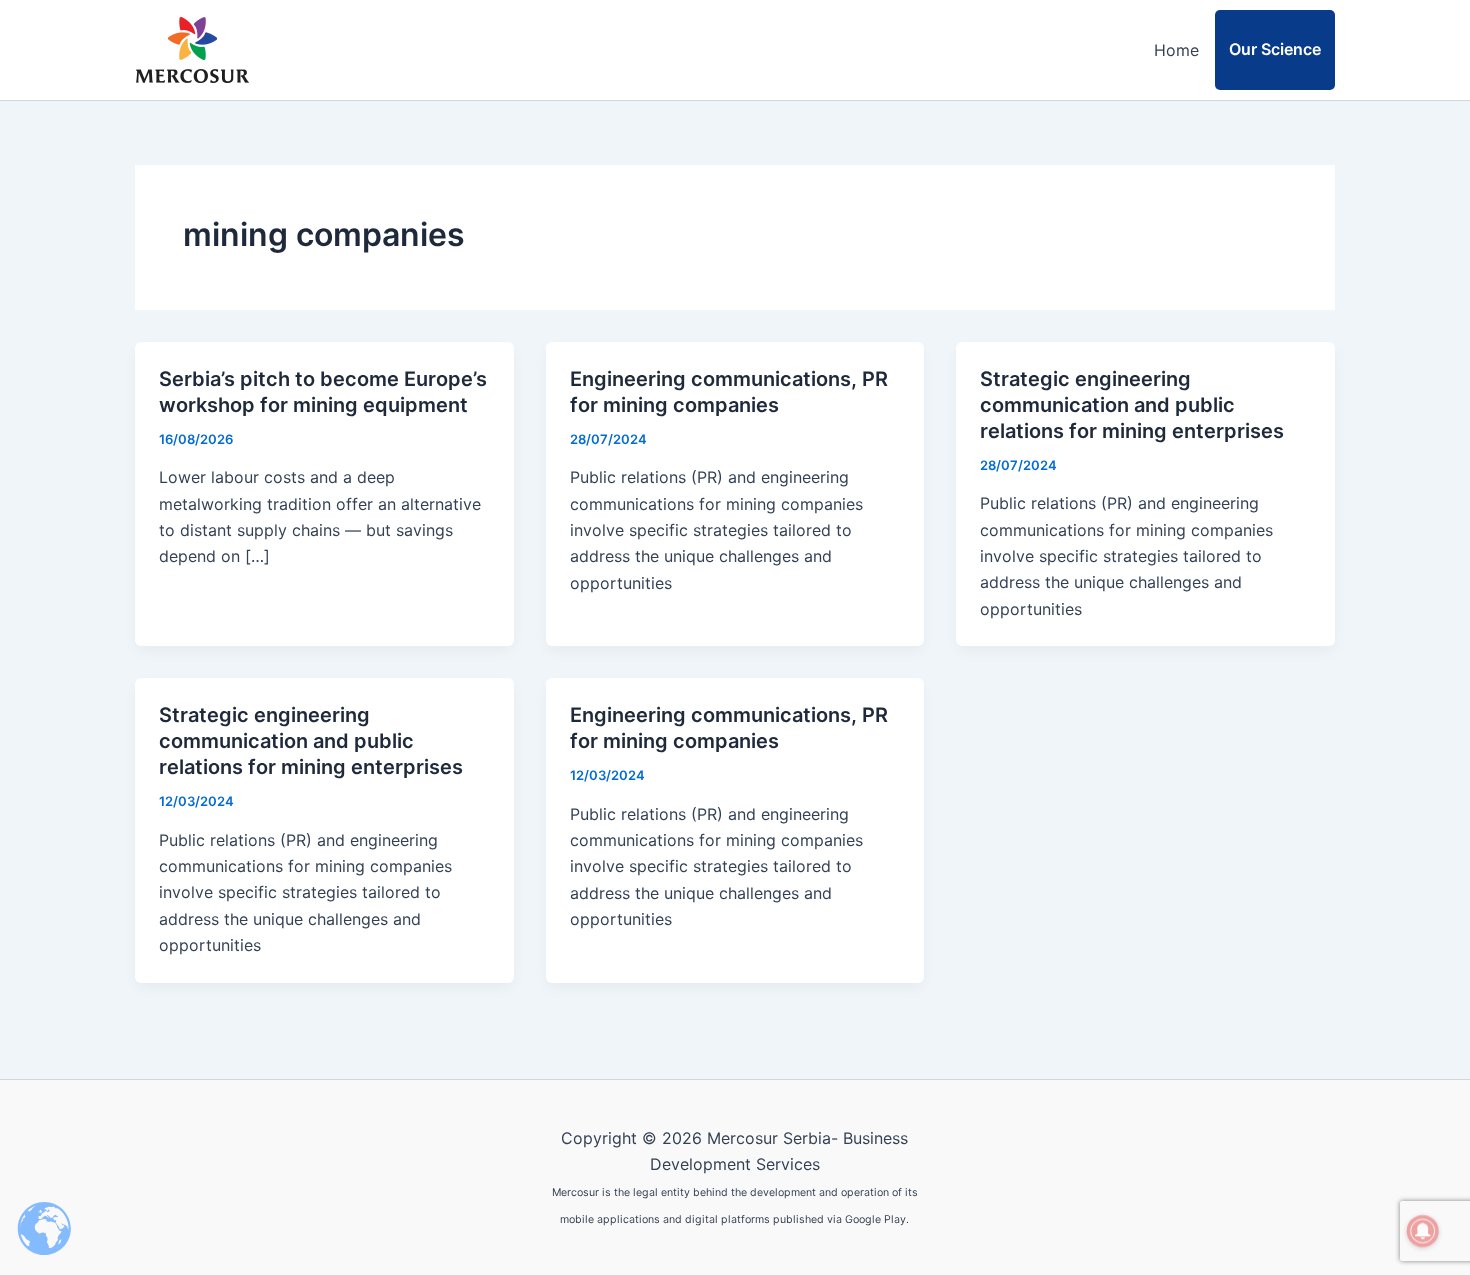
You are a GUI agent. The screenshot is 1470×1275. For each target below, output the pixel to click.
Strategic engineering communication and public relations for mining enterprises (1132, 405)
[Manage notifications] (1423, 1231)
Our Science (1275, 49)
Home (1176, 50)
